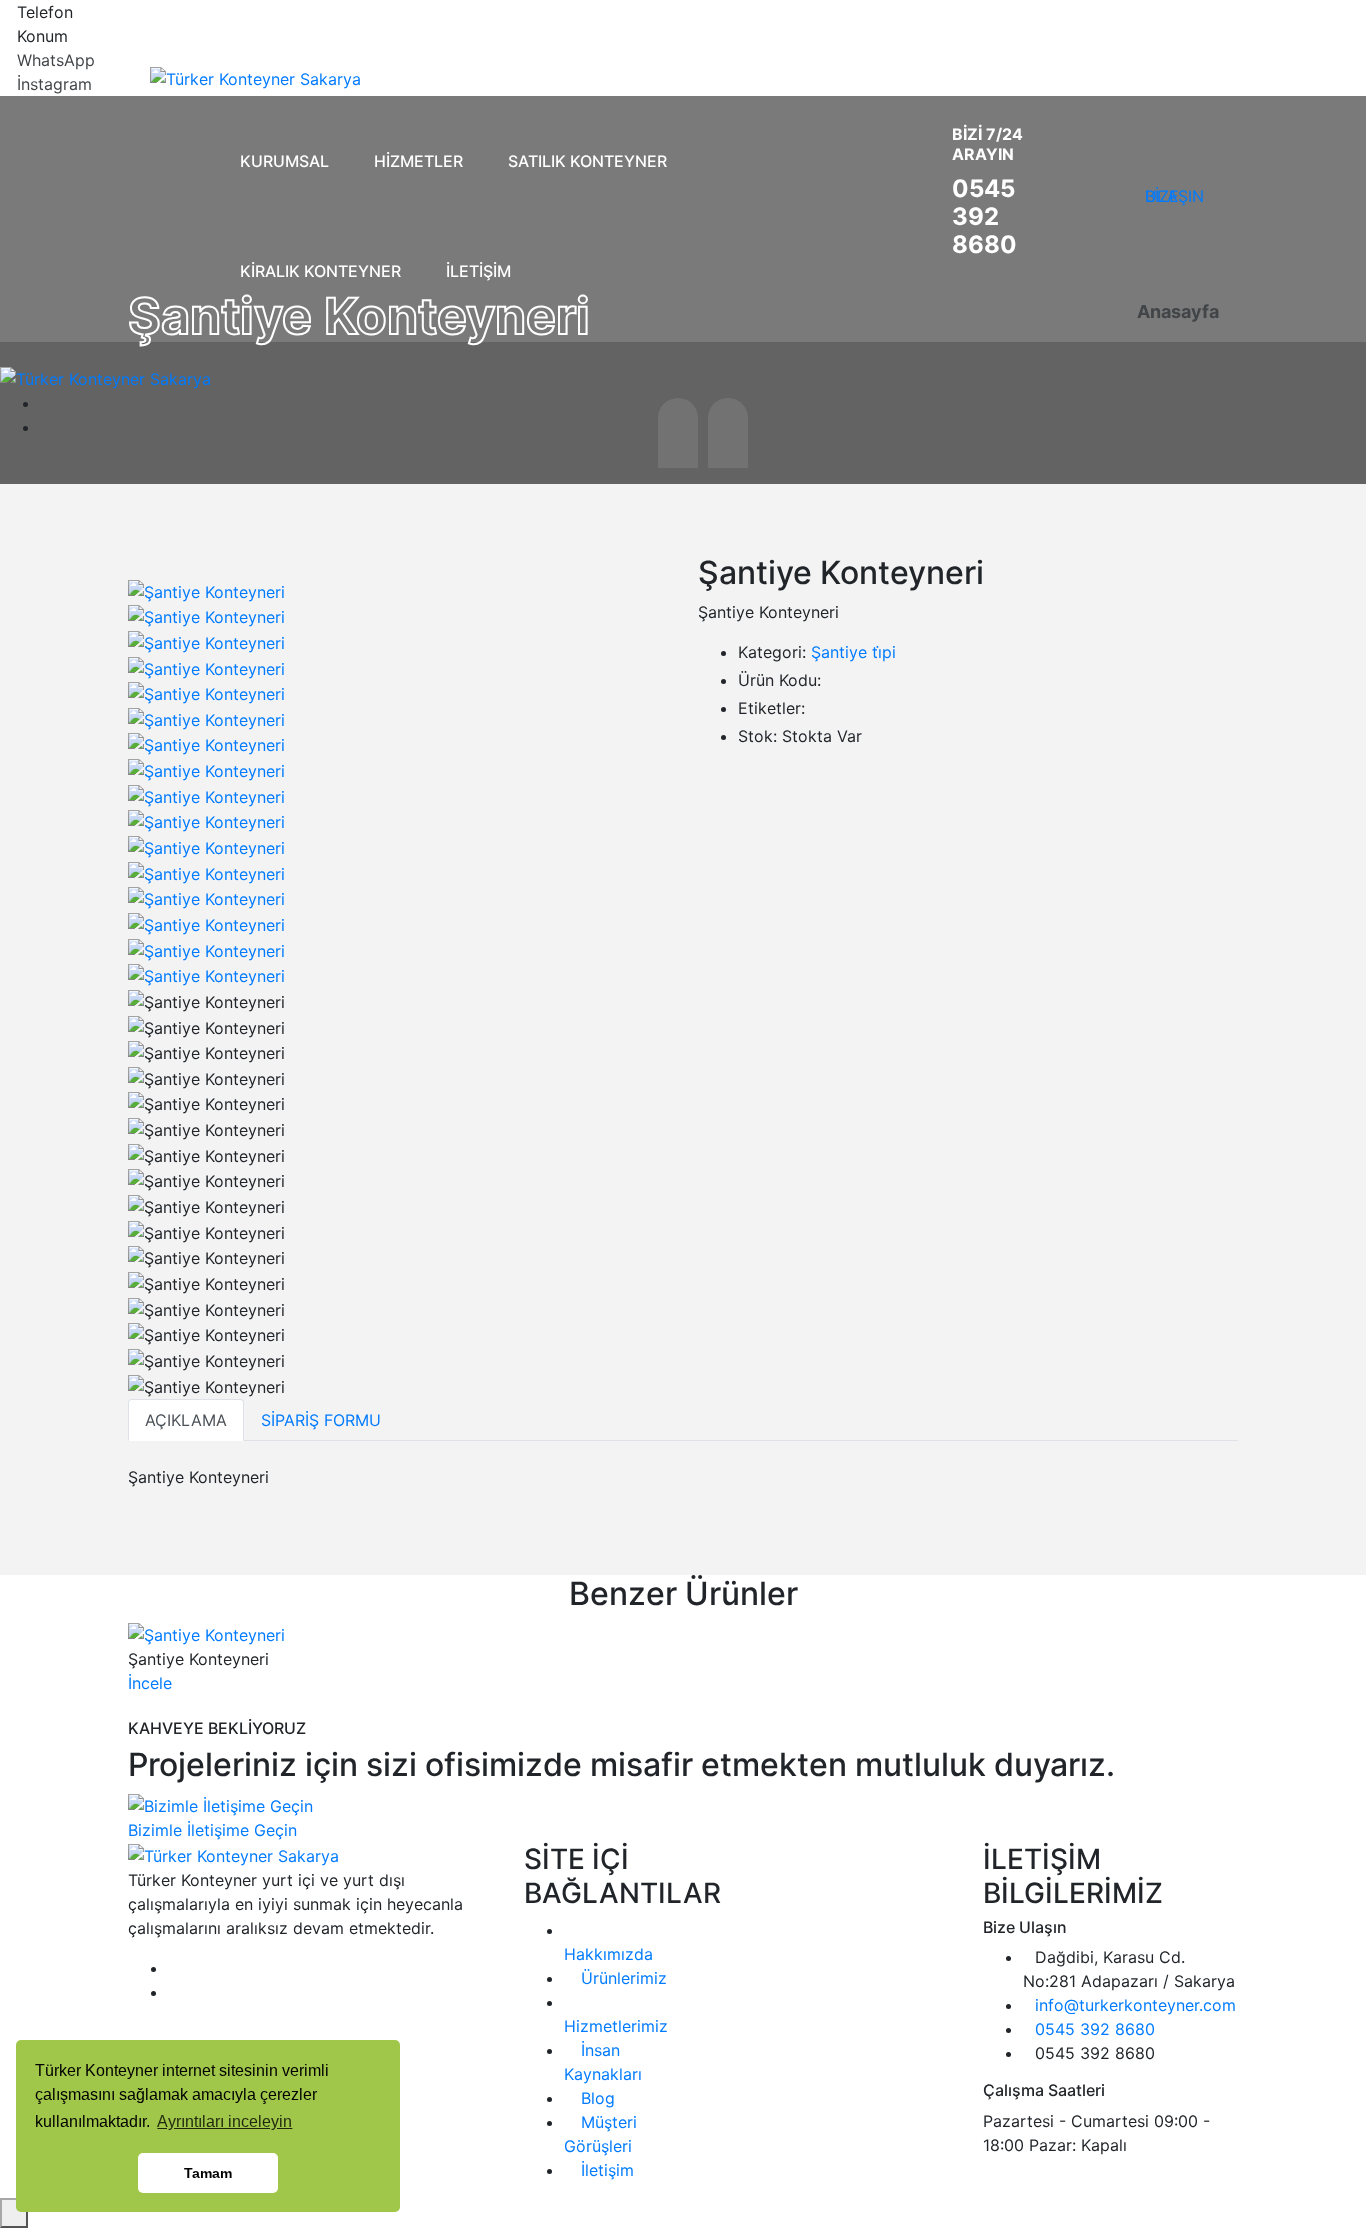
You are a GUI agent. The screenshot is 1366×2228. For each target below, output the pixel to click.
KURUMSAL (284, 161)
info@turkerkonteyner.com (1135, 2005)
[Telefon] (6, 12)
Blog (595, 2098)
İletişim (605, 2170)
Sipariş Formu (321, 1420)
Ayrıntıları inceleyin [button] (224, 2121)
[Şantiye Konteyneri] (206, 590)
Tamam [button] (208, 2173)
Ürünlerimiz (621, 1978)
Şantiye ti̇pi (853, 652)
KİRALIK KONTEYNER (320, 271)
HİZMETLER (418, 161)
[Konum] (6, 36)
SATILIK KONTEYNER (587, 161)
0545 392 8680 (984, 216)
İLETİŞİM (478, 271)
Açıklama (186, 1420)
